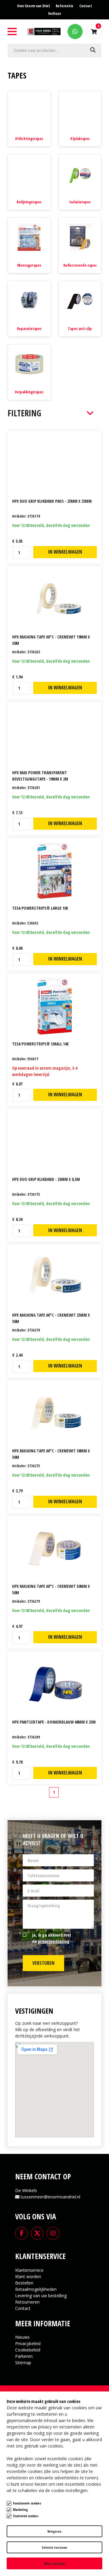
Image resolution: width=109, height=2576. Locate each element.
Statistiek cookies (26, 2516)
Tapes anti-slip (80, 329)
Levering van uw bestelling (41, 2296)
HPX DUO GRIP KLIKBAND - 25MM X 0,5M (46, 1179)
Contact (23, 2308)
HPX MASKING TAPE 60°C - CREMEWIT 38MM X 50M (51, 1454)
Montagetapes (29, 265)
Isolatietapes (80, 202)
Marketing (20, 2509)
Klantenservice (29, 2270)
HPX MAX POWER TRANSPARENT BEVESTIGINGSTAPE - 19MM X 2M (40, 776)
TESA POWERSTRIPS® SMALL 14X (40, 1044)
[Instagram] (53, 2233)
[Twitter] (37, 2233)
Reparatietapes (29, 329)
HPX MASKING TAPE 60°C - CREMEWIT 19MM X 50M (51, 640)
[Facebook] (21, 2233)
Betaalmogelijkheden (36, 2289)
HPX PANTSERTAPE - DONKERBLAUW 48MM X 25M (54, 1722)
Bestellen (24, 2283)
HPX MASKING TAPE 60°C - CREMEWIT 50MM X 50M (51, 1589)
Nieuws (22, 2337)
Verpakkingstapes (29, 392)
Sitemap (23, 2363)
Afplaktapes (80, 139)
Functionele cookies (27, 2503)
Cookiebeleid (28, 2350)
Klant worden (28, 2276)
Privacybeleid (28, 2343)
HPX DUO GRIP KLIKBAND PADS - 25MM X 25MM (52, 501)
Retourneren (27, 2302)
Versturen (43, 1963)
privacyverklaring (54, 1941)
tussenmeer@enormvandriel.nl (50, 2197)
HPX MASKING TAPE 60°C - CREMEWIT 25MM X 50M (51, 1318)
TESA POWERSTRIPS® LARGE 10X (40, 908)
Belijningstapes (29, 202)
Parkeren (24, 2356)
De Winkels (26, 2190)
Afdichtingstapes (29, 139)
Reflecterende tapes (80, 265)
